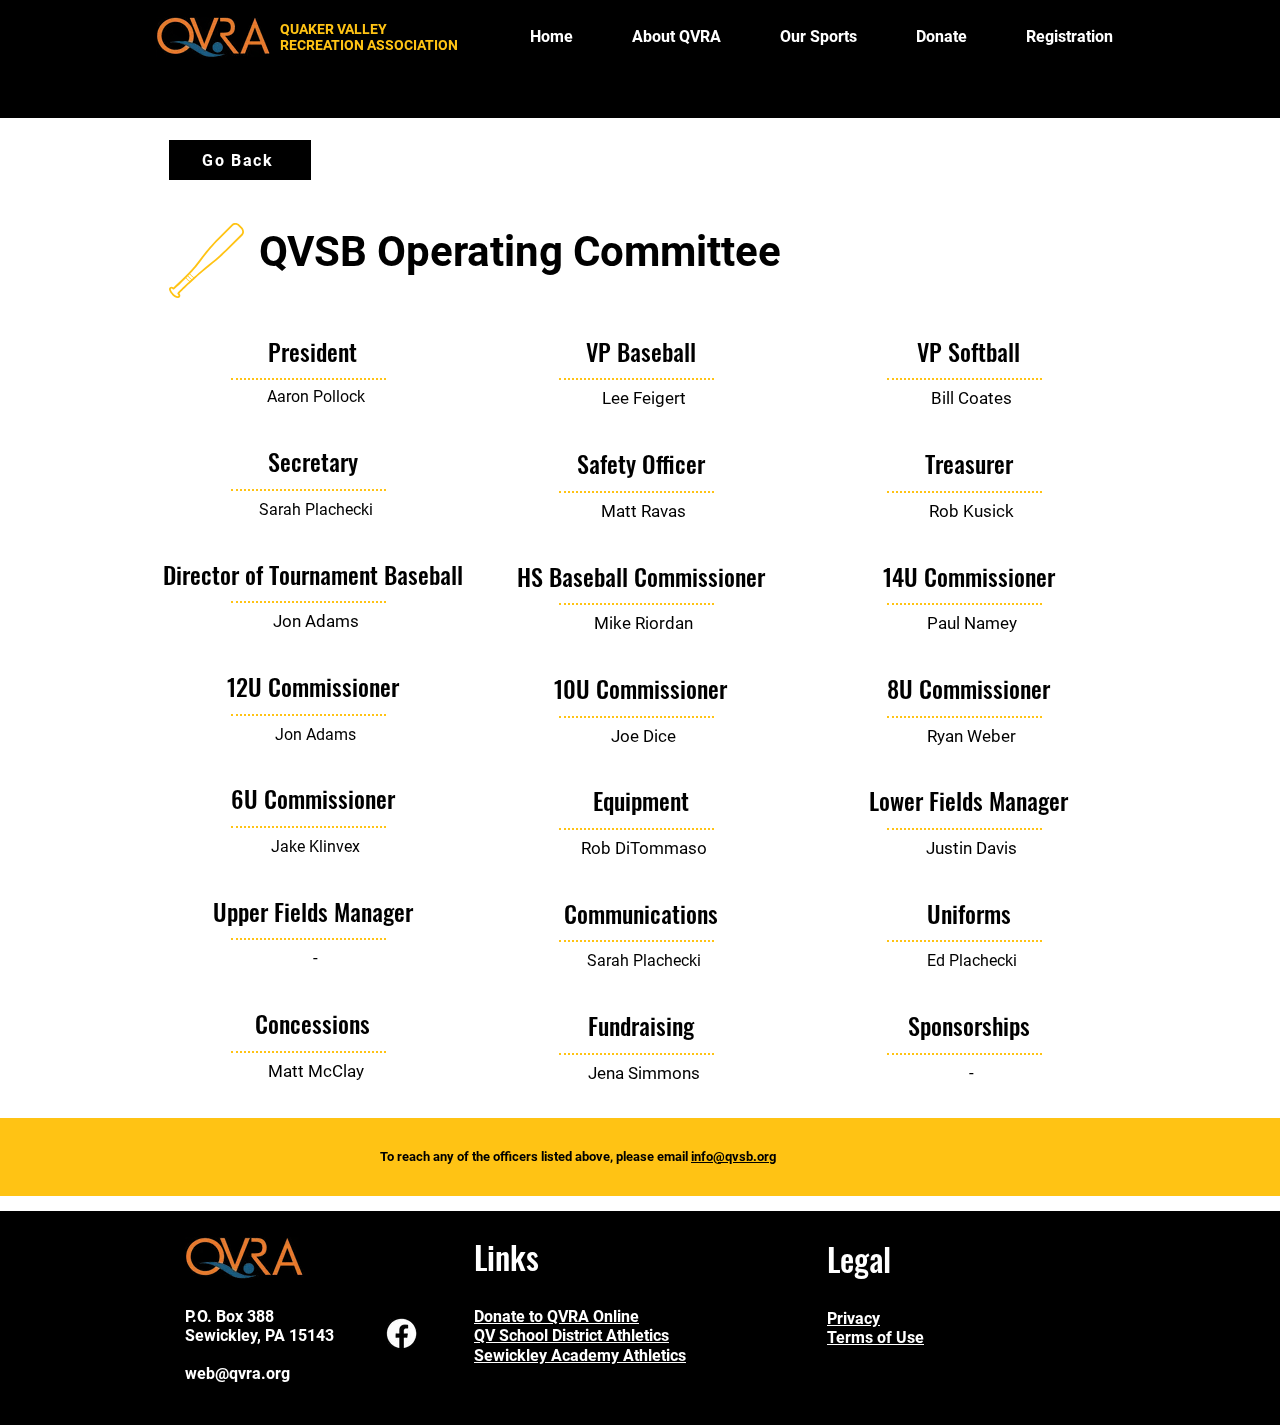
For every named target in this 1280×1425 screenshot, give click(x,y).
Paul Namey (972, 623)
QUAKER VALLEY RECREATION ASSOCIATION (369, 37)
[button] (818, 37)
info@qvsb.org (733, 1156)
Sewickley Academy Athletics (580, 1355)
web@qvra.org (237, 1373)
